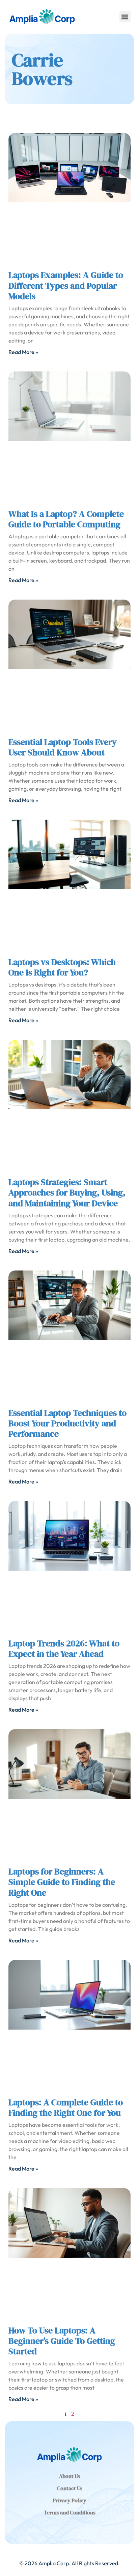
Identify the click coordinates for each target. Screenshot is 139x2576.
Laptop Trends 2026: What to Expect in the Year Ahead (64, 1649)
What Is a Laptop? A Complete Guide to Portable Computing (66, 519)
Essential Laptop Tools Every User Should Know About (63, 747)
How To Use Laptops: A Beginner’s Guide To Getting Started (62, 2341)
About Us (69, 2476)
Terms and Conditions (70, 2512)
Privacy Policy (69, 2500)
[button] (125, 17)
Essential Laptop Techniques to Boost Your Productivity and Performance (67, 1423)
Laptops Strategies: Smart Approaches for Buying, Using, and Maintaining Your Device (67, 1192)
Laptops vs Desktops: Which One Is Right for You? (62, 967)
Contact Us (70, 2488)
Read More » (23, 352)
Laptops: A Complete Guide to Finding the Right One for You (66, 2107)
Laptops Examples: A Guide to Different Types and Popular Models (66, 285)
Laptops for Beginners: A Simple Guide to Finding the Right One (62, 1882)
